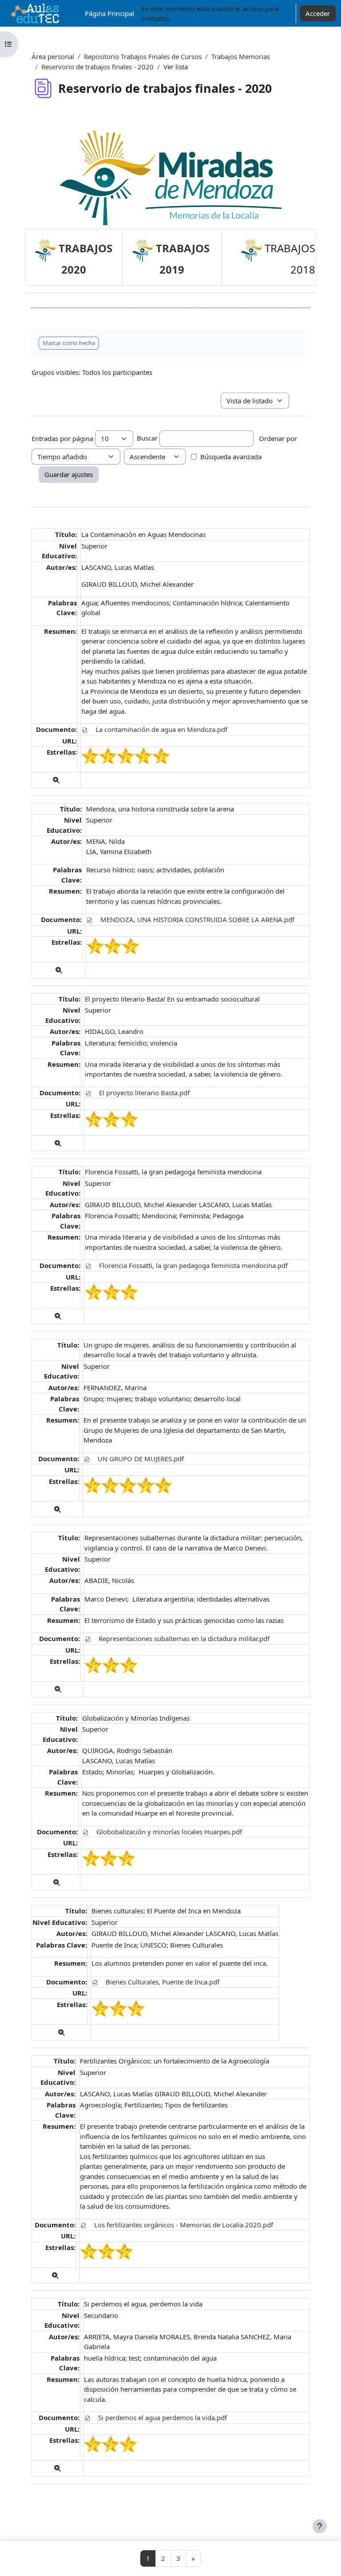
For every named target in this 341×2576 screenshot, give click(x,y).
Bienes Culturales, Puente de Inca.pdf (163, 1982)
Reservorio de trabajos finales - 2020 (97, 67)
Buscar (147, 438)
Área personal (53, 56)
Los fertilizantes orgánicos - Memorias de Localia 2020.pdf (184, 2225)
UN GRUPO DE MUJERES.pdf (141, 1459)
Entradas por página (62, 438)
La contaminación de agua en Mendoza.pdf (161, 729)
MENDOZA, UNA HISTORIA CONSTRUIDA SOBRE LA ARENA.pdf (197, 919)
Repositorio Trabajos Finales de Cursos (143, 56)
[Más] (56, 780)
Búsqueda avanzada (231, 457)
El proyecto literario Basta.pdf (144, 1093)
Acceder (318, 13)
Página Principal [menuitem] (109, 13)
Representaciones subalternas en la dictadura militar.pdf (184, 1638)
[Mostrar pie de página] (320, 2526)
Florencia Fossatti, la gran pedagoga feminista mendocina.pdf (193, 1265)
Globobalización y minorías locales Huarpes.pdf (169, 1832)
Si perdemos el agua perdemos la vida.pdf (163, 2417)
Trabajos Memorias (241, 56)
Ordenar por (278, 438)
